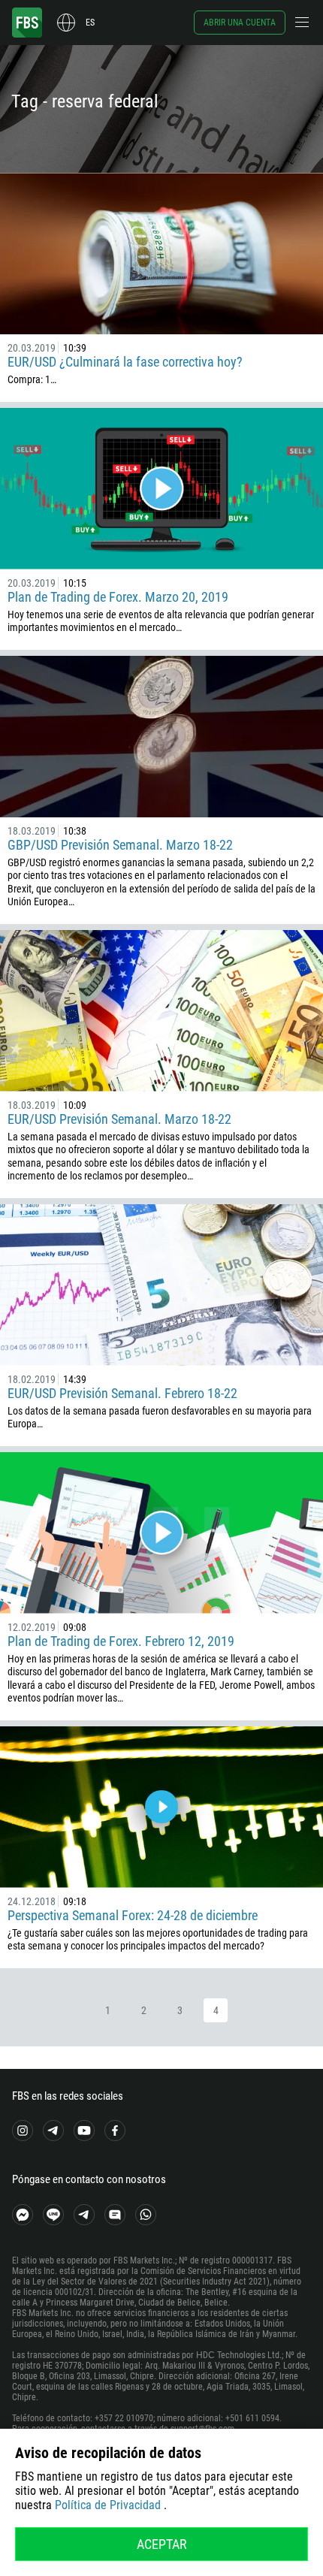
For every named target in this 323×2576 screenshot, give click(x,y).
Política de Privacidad (108, 2505)
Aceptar (162, 2544)
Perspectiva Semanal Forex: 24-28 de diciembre (133, 1915)
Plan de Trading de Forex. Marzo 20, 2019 (118, 597)
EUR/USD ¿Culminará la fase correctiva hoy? (125, 362)
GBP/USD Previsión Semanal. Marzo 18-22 (120, 845)
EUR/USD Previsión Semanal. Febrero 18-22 (122, 1393)
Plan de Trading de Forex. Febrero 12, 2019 (121, 1641)
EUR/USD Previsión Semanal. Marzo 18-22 (119, 1119)
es (90, 23)
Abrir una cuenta (240, 23)
